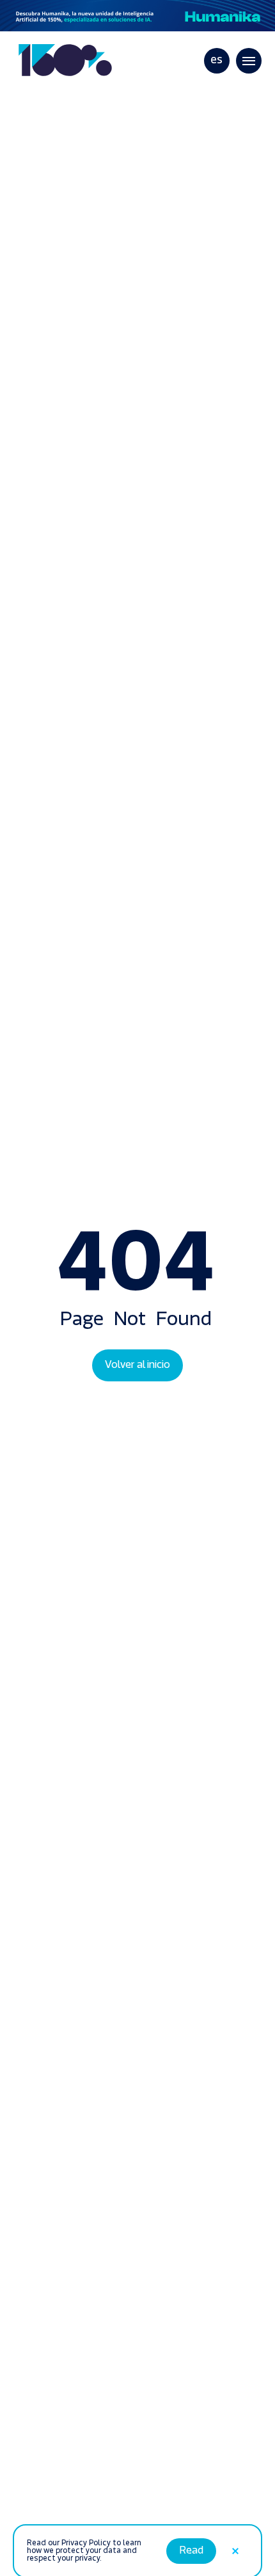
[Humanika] (137, 16)
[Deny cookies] (235, 2536)
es (216, 61)
